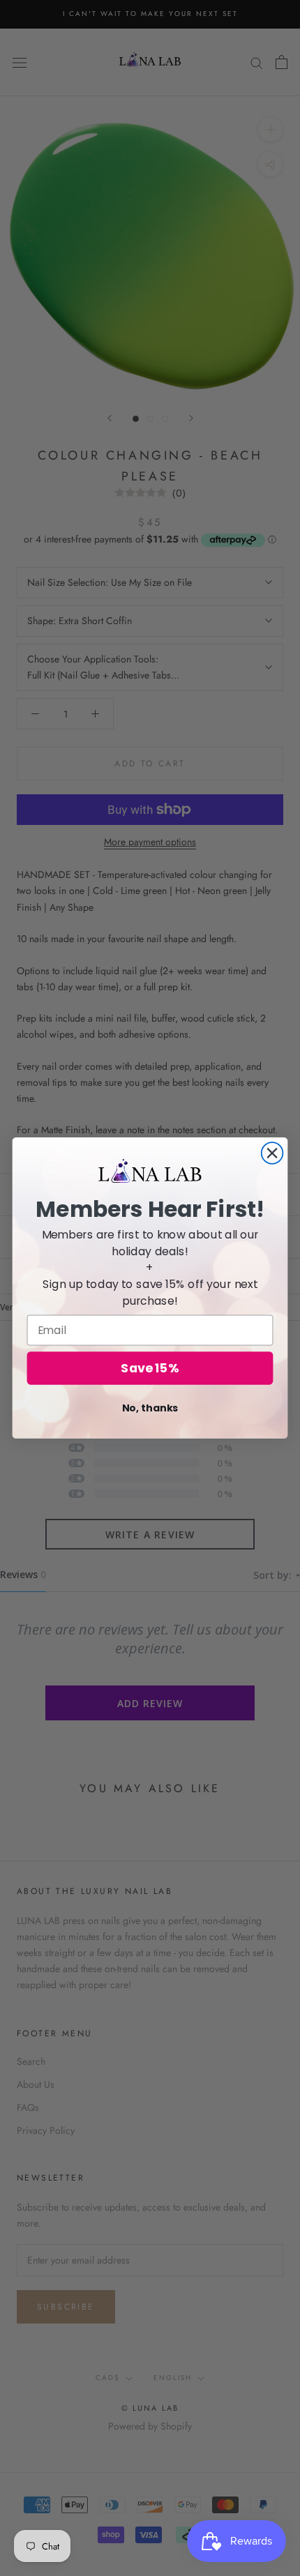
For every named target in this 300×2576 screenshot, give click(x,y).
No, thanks (150, 1408)
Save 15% (150, 1369)
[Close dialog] (272, 1153)
